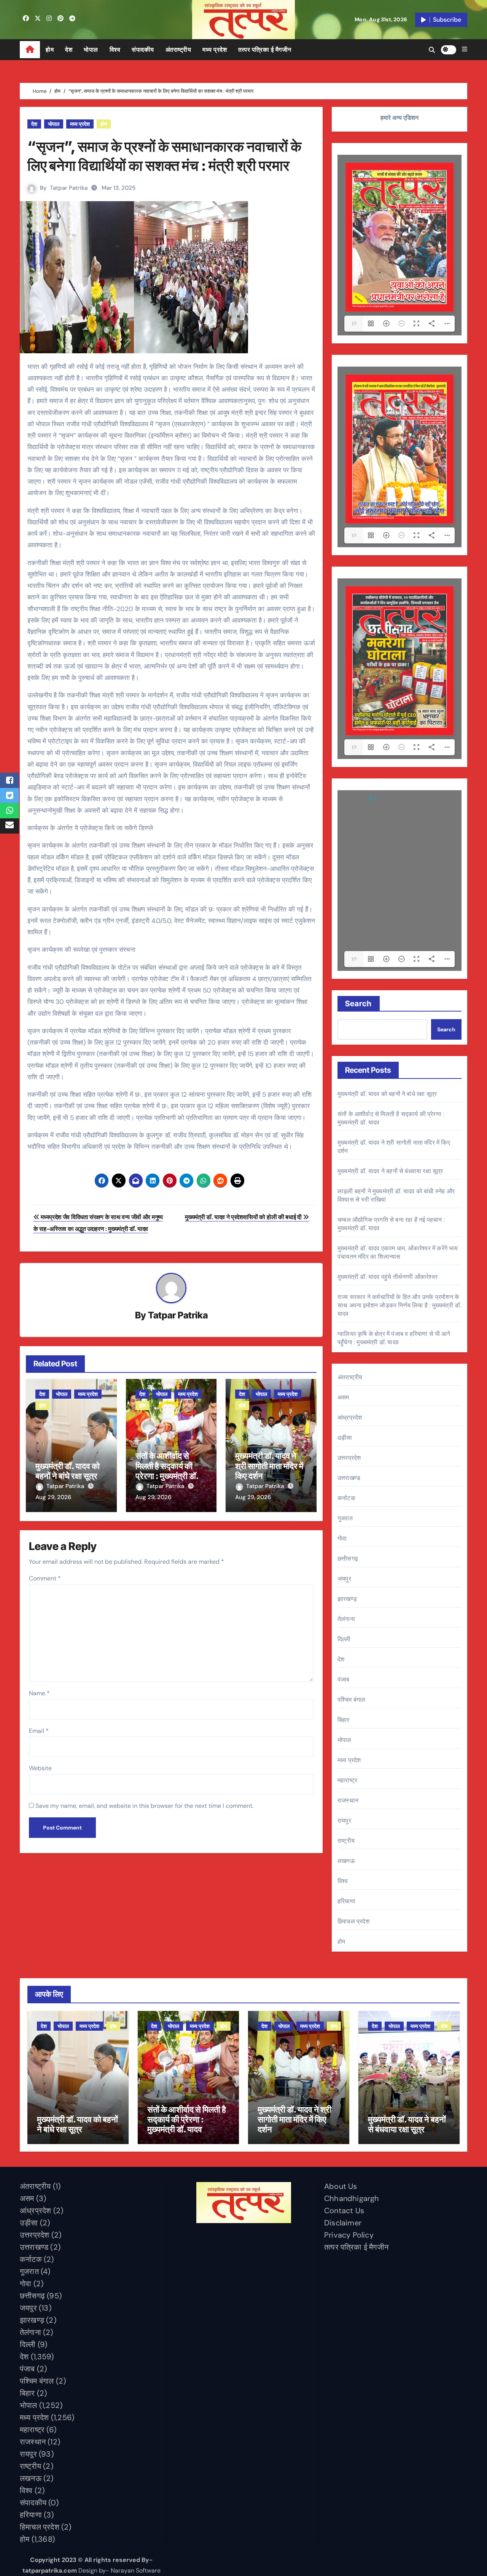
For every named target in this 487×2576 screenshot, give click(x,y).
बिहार (344, 1720)
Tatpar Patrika (69, 188)
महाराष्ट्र (347, 1780)
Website (40, 1768)
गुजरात (345, 1518)
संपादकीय (143, 50)
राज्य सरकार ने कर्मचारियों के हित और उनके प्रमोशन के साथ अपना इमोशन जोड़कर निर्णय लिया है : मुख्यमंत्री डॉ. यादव (399, 1305)
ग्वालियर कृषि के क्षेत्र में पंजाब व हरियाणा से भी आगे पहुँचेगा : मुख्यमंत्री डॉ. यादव (394, 1338)
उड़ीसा (345, 1438)
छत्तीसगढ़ (348, 1559)
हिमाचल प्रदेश (353, 1921)
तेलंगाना (346, 1619)
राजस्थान (348, 1800)
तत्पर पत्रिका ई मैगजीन (265, 50)
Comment (45, 1578)
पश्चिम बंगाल (351, 1700)
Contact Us (344, 2211)
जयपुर (344, 1579)
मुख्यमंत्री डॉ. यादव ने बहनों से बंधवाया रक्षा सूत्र (390, 1171)
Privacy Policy (349, 2235)
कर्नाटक (346, 1498)
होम (50, 50)
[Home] (30, 50)
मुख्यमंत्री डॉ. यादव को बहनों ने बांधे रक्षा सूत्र (68, 1471)
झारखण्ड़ (347, 1599)
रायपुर (344, 1821)
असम (343, 1397)
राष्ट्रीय (346, 1841)
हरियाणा (346, 1901)
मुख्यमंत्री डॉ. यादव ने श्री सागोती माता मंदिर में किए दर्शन (269, 1466)
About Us (341, 2186)
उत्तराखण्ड (349, 1478)
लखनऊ (346, 1861)
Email (39, 1731)
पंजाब (344, 1679)
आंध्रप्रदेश (350, 1417)
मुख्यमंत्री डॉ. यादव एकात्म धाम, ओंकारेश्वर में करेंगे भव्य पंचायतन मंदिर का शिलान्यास (398, 1252)
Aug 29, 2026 (53, 1497)
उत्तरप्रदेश (349, 1458)
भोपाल (91, 50)
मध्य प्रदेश (215, 50)
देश (69, 50)
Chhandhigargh (352, 2198)
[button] (465, 49)
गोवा (342, 1538)
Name (39, 1693)
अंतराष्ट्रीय (178, 50)
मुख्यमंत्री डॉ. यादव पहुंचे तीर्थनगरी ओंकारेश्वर (388, 1277)
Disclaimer (343, 2223)
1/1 (354, 324)
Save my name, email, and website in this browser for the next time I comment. (144, 1806)
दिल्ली (344, 1639)
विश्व (115, 50)
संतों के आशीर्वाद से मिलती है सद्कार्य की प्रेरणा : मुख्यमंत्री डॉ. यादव (167, 1471)
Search (359, 1004)
